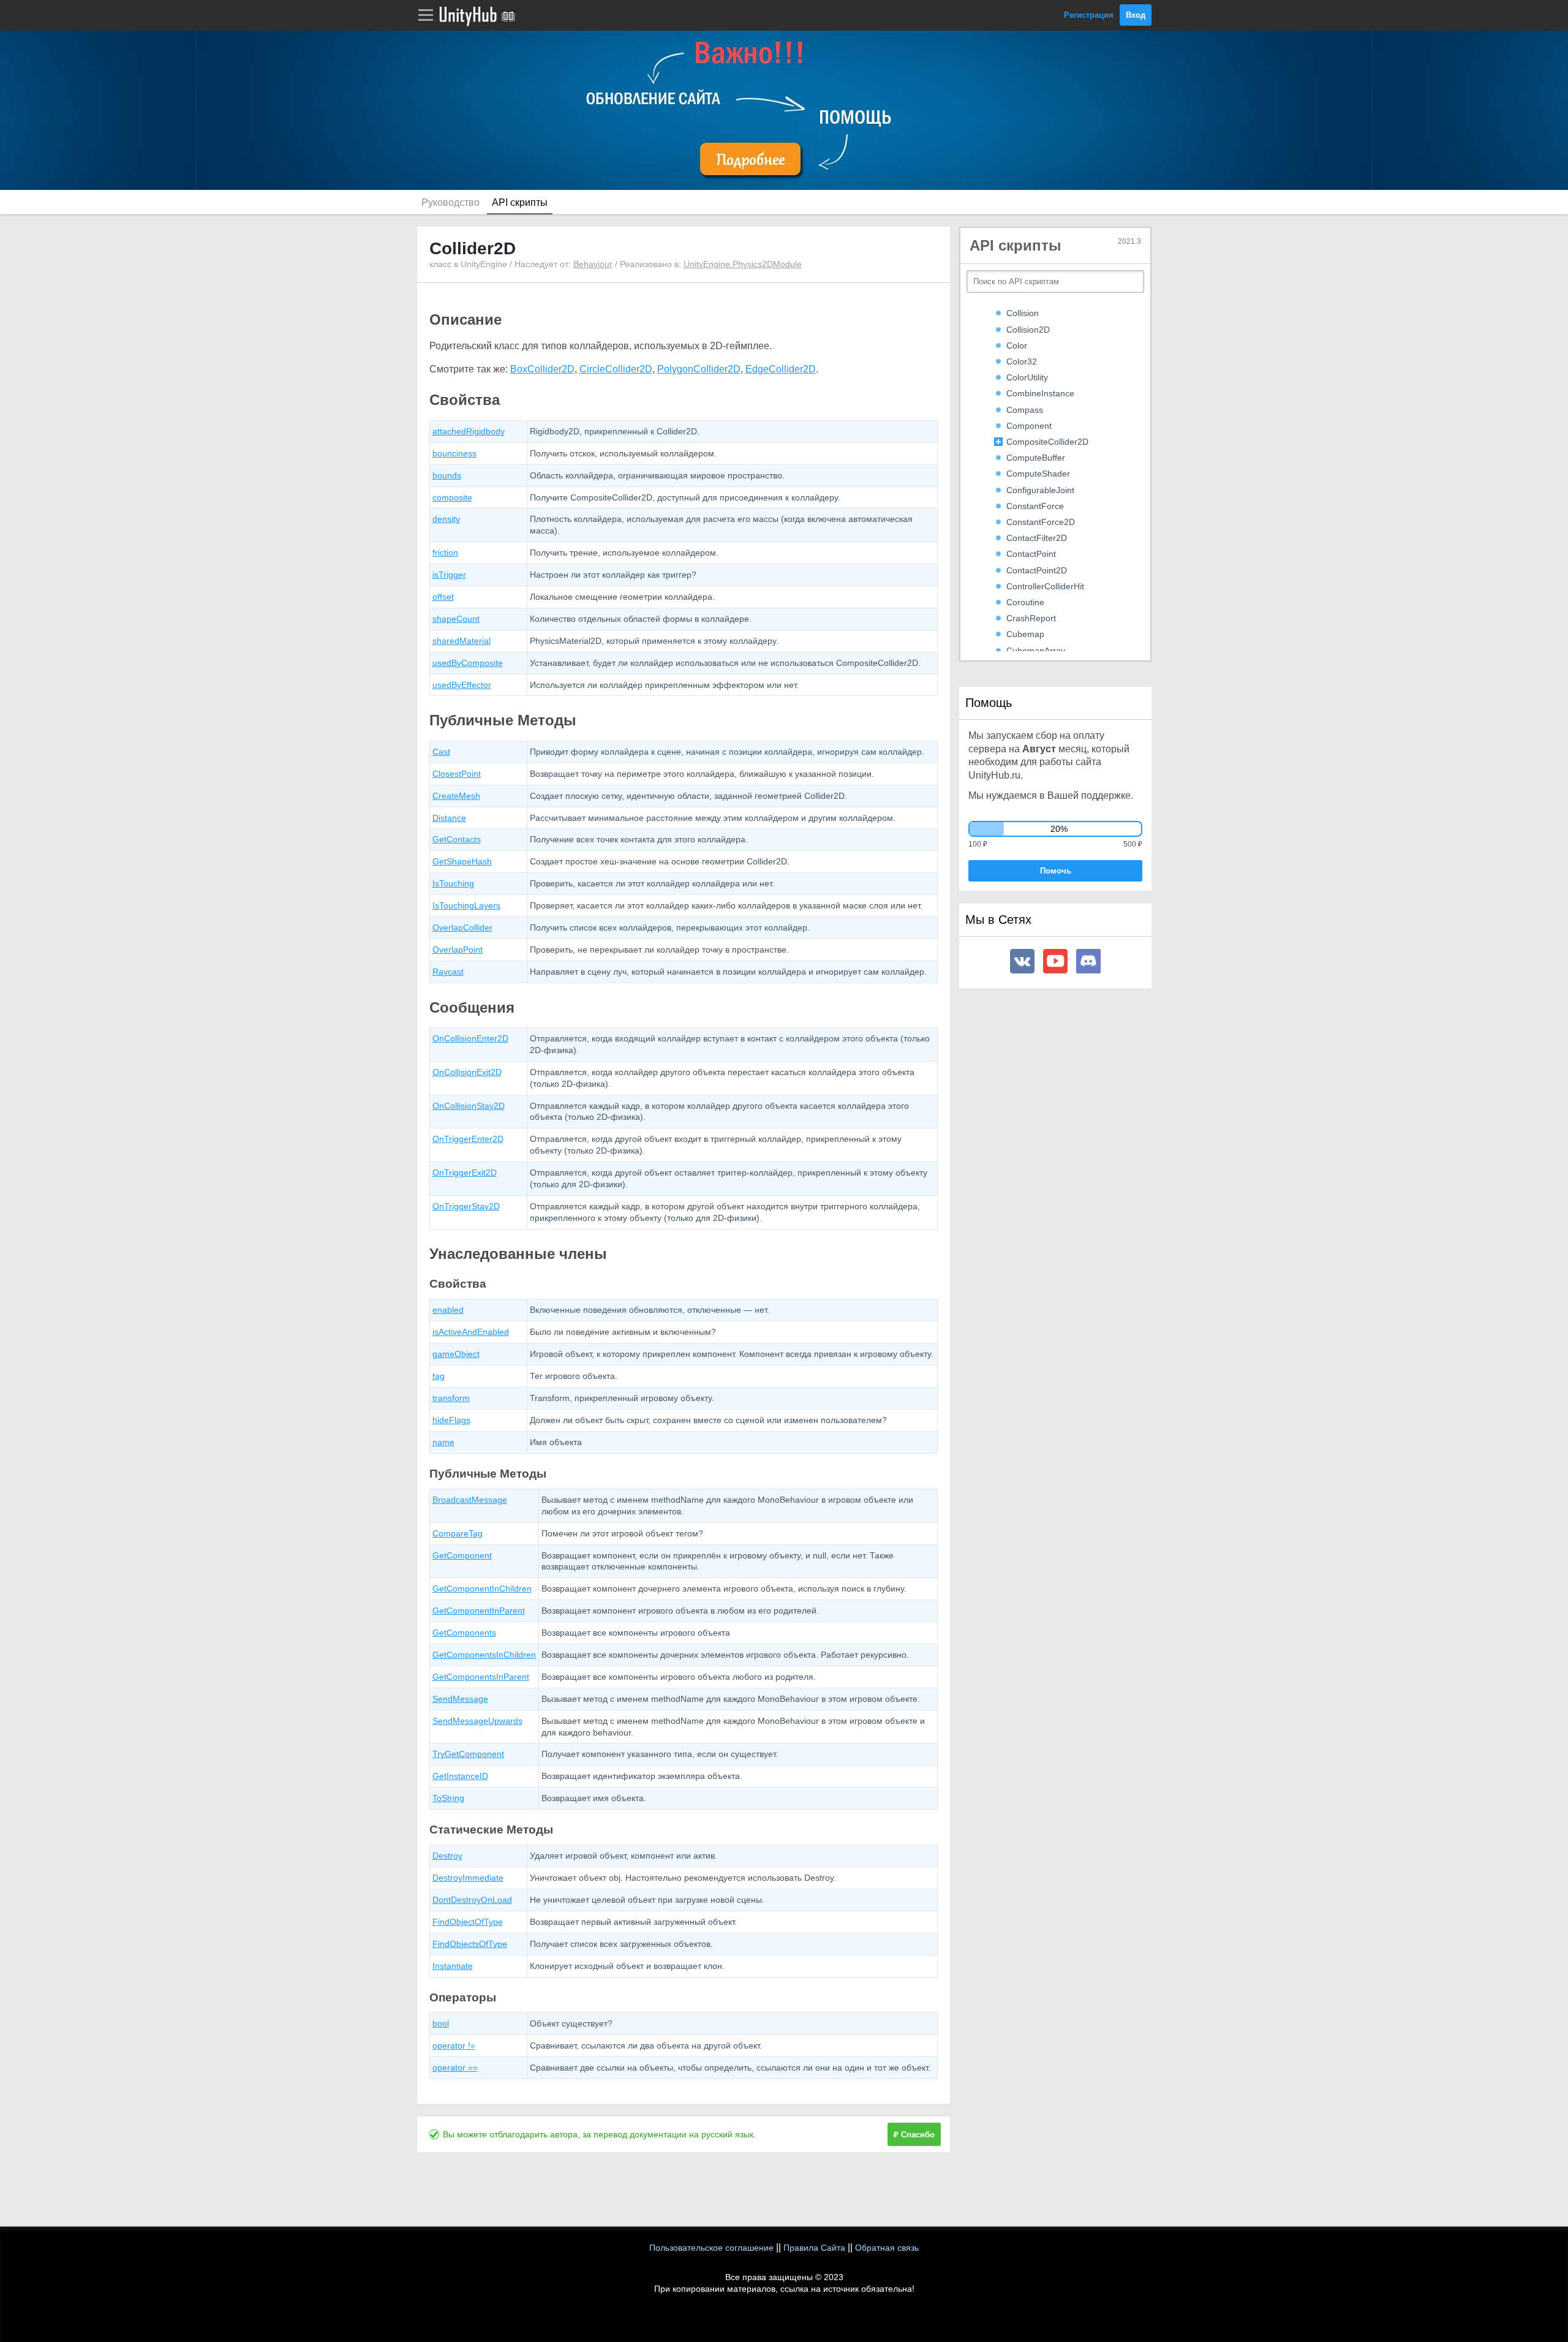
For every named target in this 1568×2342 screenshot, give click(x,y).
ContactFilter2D (1037, 538)
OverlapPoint (458, 950)
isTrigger (449, 575)
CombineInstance (1040, 393)
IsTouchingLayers (466, 905)
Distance (449, 818)
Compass (1025, 410)
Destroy (447, 1856)
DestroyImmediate (468, 1878)
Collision (1023, 313)
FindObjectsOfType (470, 1944)
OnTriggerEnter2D (468, 1139)
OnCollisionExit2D (467, 1072)
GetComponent (462, 1555)
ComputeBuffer (1036, 458)
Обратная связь (887, 2248)
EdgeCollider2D (781, 369)
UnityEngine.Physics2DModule (743, 264)
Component (1029, 426)
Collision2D (1028, 330)
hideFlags (451, 1420)
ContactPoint (1031, 554)
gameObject (456, 1354)
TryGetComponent (468, 1754)
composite (452, 497)
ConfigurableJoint (1040, 490)
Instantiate (453, 1966)
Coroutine (1025, 602)
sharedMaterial (462, 641)
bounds (447, 475)
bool (441, 2023)
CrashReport (1031, 618)
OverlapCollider (462, 927)
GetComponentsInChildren (484, 1655)
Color (1017, 346)
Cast (441, 752)
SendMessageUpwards (477, 1721)
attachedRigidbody (469, 431)
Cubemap (1025, 634)
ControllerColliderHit (1045, 586)
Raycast (448, 972)
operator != (454, 2045)
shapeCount (456, 619)
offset (443, 597)
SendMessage (460, 1699)
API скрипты (520, 202)
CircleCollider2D (616, 369)
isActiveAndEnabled (471, 1332)
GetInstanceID (460, 1776)
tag (439, 1376)
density (446, 519)
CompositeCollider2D (1047, 442)
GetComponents (464, 1633)
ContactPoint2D (1037, 570)
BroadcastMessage (470, 1500)
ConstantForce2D (1041, 522)
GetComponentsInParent (481, 1677)
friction (445, 553)
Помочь (1056, 871)
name (443, 1442)
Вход (1136, 15)
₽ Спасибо (914, 2135)
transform (451, 1398)
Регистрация (1089, 15)
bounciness (454, 453)
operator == (455, 2068)
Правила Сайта (814, 2248)
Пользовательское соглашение (711, 2248)
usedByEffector (462, 685)
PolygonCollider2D (699, 369)
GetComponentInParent (479, 1611)
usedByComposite (468, 663)
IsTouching (453, 883)
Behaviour (593, 264)
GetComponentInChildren (482, 1588)
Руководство (450, 202)
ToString (448, 1798)
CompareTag (458, 1533)
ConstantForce (1035, 506)
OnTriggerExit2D (465, 1173)
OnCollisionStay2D (469, 1106)
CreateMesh (456, 796)
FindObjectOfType (468, 1922)
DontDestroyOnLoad (472, 1900)
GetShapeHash (462, 861)
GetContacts (457, 839)
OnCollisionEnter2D (470, 1038)
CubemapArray (1036, 651)
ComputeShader (1038, 474)
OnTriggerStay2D (466, 1206)
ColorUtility (1027, 377)
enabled (448, 1310)
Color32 (1022, 361)
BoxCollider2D (542, 369)
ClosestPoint (457, 774)
